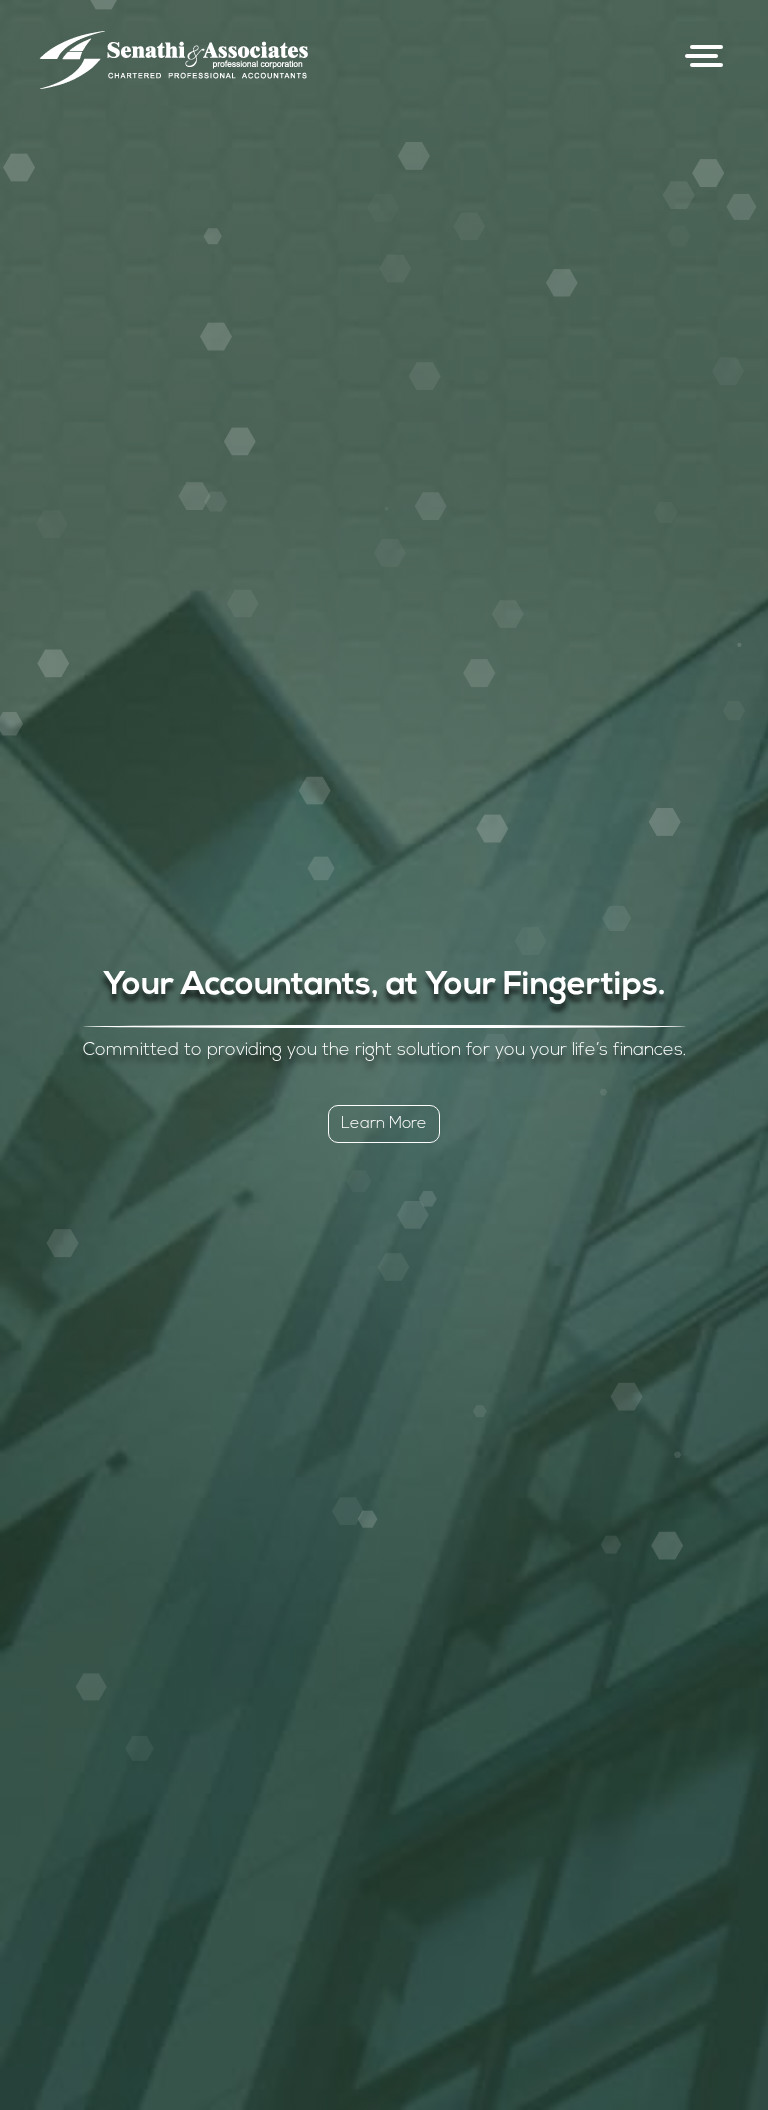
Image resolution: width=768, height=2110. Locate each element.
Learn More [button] (384, 1124)
